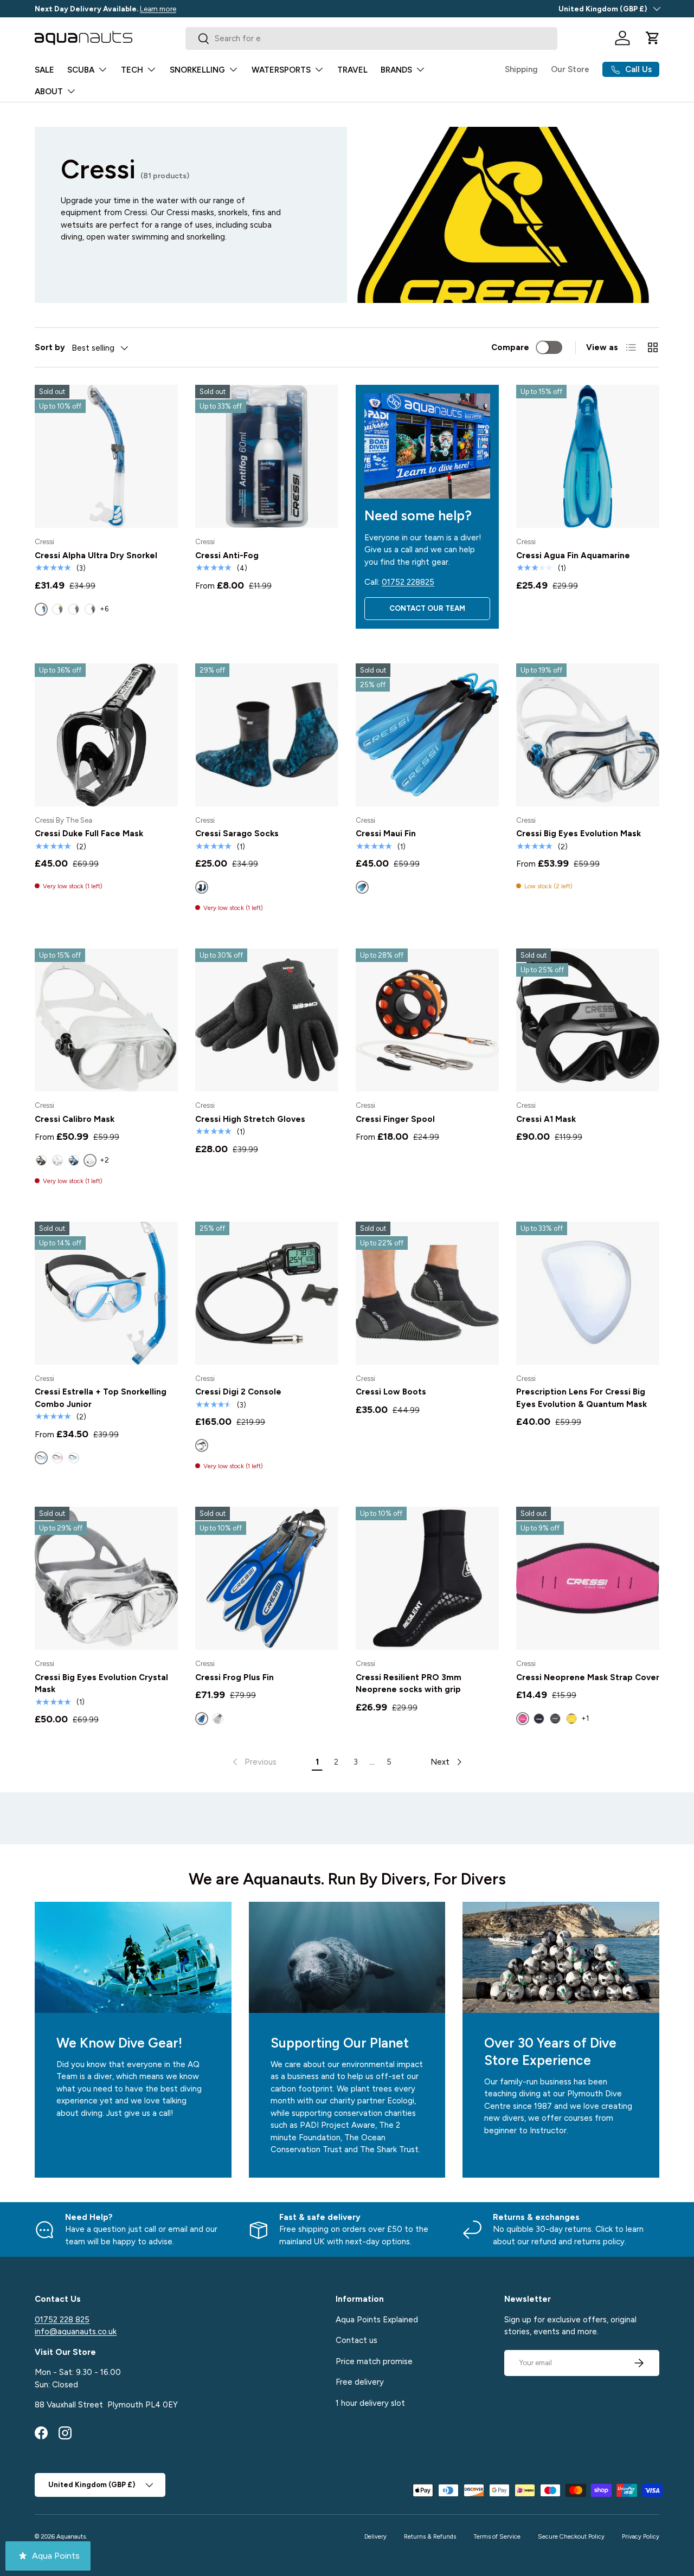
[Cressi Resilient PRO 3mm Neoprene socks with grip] (427, 1578)
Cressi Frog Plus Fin (234, 1677)
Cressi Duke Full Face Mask (89, 834)
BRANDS (396, 70)
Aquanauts (71, 2536)
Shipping (521, 69)
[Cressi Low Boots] (427, 1293)
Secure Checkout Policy (571, 2536)
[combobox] (371, 38)
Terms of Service (497, 2536)
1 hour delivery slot (370, 2403)
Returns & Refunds (430, 2536)
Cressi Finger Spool (395, 1119)
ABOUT (49, 92)
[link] (253, 1762)
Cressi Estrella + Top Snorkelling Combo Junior (101, 1398)
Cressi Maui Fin (386, 834)
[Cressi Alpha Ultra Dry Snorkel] (106, 456)
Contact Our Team (427, 608)
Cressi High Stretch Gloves (250, 1119)
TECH (132, 70)
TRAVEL (352, 70)
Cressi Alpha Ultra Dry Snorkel (96, 556)
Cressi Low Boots (391, 1392)
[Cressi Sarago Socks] (267, 735)
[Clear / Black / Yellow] (57, 609)
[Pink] (57, 1458)
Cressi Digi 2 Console (238, 1392)
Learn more (158, 9)
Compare (510, 347)
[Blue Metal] (74, 1160)
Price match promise (374, 2361)
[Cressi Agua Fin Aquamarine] (588, 456)
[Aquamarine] (74, 1458)
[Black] (539, 1719)
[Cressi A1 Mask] (588, 1020)
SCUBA (81, 70)
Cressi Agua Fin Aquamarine (573, 556)
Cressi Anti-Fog (227, 556)
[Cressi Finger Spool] (427, 1020)
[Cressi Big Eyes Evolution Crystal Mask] (106, 1578)
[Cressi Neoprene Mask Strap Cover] (588, 1578)
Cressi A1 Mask (546, 1119)
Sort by (50, 347)
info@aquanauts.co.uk (76, 2332)
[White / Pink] (57, 1160)
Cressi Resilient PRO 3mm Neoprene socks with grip (409, 1684)
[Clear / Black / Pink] (74, 609)
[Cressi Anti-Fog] (267, 456)
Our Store (570, 69)
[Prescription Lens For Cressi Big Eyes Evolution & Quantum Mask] (588, 1293)
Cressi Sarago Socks (237, 834)
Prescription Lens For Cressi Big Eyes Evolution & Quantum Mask (581, 1398)
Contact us (356, 2340)
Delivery (375, 2536)
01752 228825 (408, 582)
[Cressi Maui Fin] (427, 735)
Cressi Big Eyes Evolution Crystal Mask (101, 1684)
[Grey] (555, 1719)
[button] (653, 38)
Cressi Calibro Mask (75, 1119)
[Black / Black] (41, 1160)
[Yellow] (571, 1719)
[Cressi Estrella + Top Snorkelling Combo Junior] (106, 1293)
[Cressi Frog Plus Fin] (267, 1578)
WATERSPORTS (281, 70)
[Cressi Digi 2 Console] (267, 1293)
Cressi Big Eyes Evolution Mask (579, 834)
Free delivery (360, 2382)
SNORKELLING (197, 70)
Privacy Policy (641, 2536)
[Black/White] (218, 1719)
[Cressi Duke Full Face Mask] (106, 735)
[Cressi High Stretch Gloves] (267, 1020)
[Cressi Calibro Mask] (106, 1020)
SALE (44, 70)
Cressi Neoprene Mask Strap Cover (588, 1677)
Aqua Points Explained (377, 2319)
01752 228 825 (62, 2319)
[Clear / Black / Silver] (90, 609)
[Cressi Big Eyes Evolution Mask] (588, 735)
